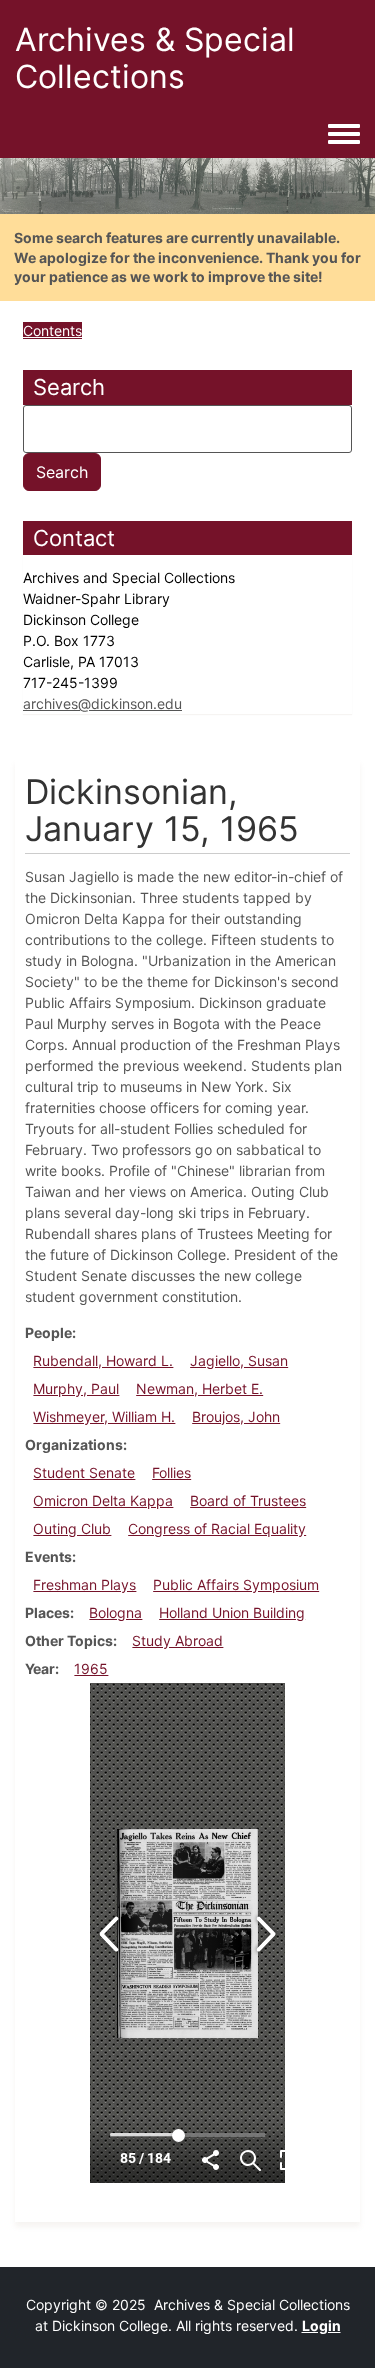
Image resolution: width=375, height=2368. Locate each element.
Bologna (115, 1612)
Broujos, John (236, 1416)
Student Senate (84, 1472)
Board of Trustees (248, 1500)
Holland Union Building (232, 1612)
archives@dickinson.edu (102, 703)
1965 (91, 1668)
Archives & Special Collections (155, 58)
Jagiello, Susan (239, 1360)
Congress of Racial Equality (217, 1528)
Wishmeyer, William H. (104, 1416)
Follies (171, 1472)
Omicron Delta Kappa (103, 1500)
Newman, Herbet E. (199, 1388)
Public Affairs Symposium (236, 1584)
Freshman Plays (84, 1584)
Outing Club (72, 1528)
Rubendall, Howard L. (103, 1360)
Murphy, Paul (76, 1388)
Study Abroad (177, 1640)
